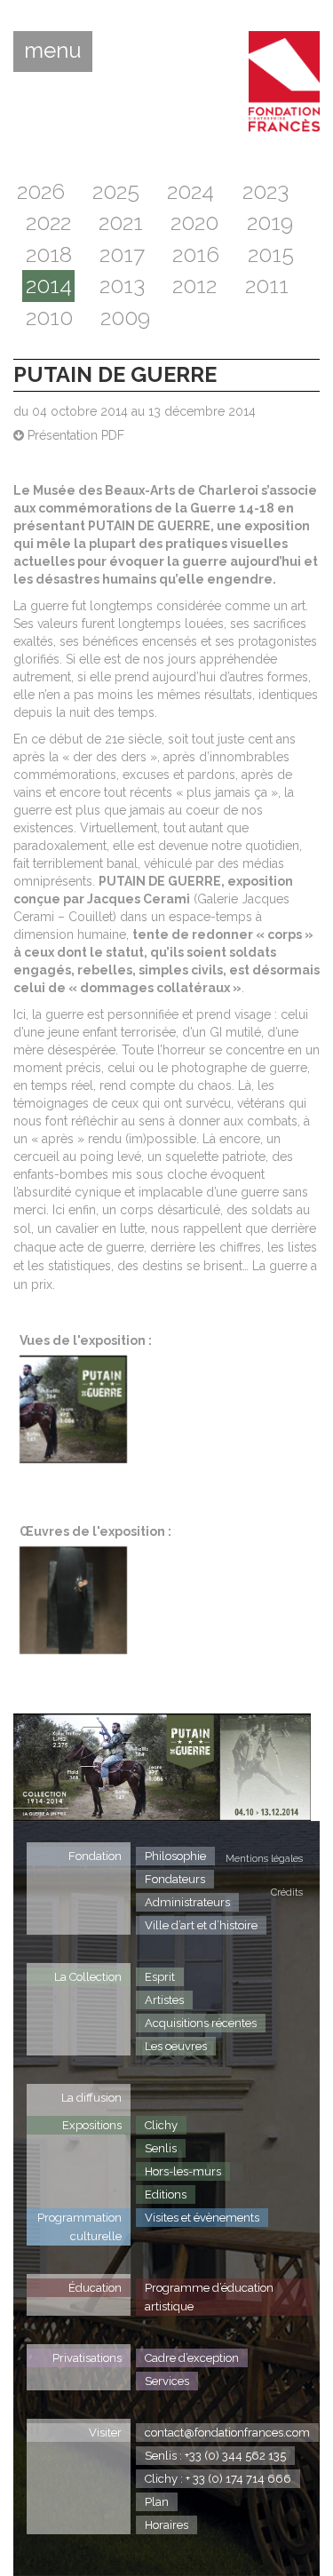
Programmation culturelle (79, 2227)
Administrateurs (187, 1902)
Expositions (92, 2125)
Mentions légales (264, 1859)
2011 (267, 286)
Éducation (95, 2288)
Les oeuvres (176, 2046)
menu (53, 51)
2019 (270, 223)
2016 (196, 254)
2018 (49, 254)
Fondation (95, 1856)
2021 (121, 223)
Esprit (160, 1977)
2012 (194, 286)
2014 (49, 286)
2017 (122, 254)
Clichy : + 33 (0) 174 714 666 (218, 2479)
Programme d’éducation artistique (209, 2297)
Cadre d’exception (192, 2358)
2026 (41, 191)
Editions (166, 2194)
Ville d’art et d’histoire (201, 1925)
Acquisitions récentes (201, 2023)
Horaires (166, 2525)
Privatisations (87, 2358)
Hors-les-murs (183, 2171)
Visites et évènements (202, 2218)
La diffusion (91, 2098)
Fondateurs (175, 1879)
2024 (190, 191)
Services (167, 2381)
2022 (48, 223)
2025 (116, 191)
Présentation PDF (74, 435)
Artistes (164, 2000)
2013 (122, 286)
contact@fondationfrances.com (227, 2433)
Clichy (161, 2125)
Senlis (161, 2148)
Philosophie (175, 1856)
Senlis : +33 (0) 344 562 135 (215, 2456)
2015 (271, 254)
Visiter (105, 2433)
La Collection (88, 1977)
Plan (157, 2502)
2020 (194, 223)
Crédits (287, 1892)
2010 (49, 318)
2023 (266, 191)
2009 (125, 318)
